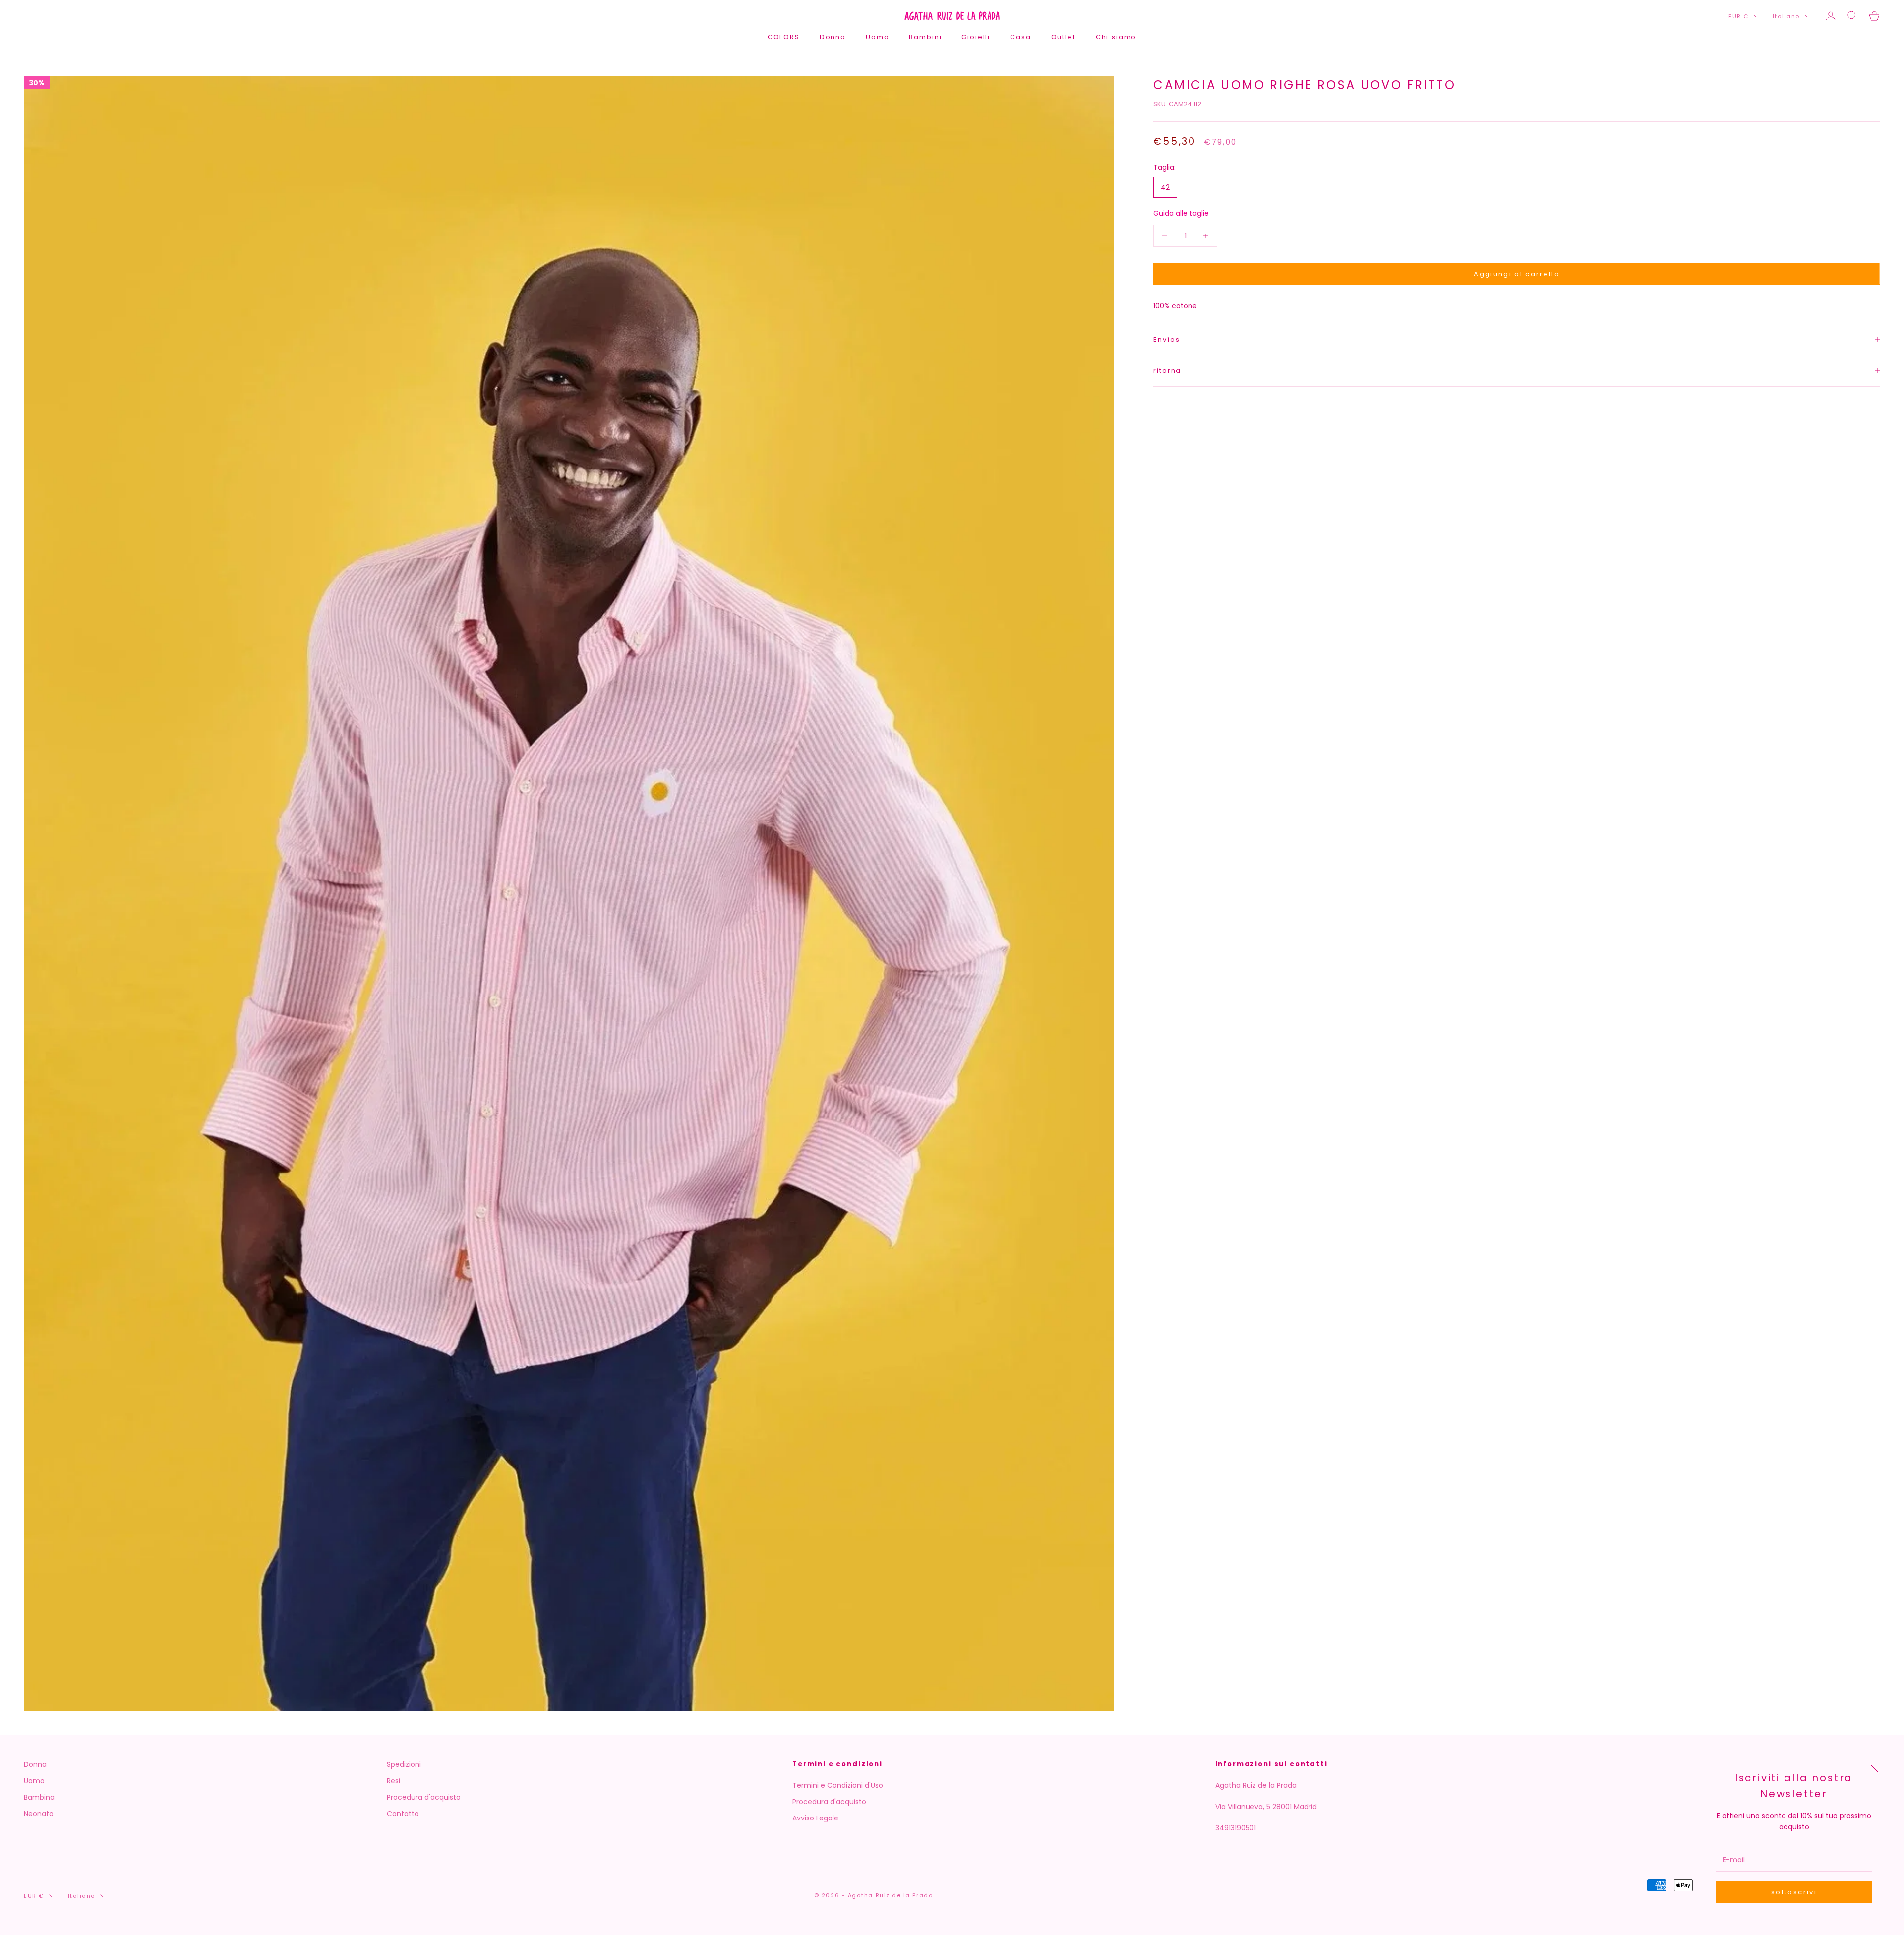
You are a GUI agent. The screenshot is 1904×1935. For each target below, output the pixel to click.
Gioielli (976, 37)
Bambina (39, 1797)
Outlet (1064, 37)
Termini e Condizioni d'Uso (838, 1785)
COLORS (784, 37)
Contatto (403, 1814)
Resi (393, 1781)
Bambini (925, 37)
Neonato (39, 1814)
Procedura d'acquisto (424, 1797)
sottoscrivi (1794, 1892)
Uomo (877, 37)
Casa (1020, 37)
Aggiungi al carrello (1517, 274)
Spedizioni (404, 1764)
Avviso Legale (815, 1818)
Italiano (1786, 16)
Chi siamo (1116, 37)
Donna (833, 37)
